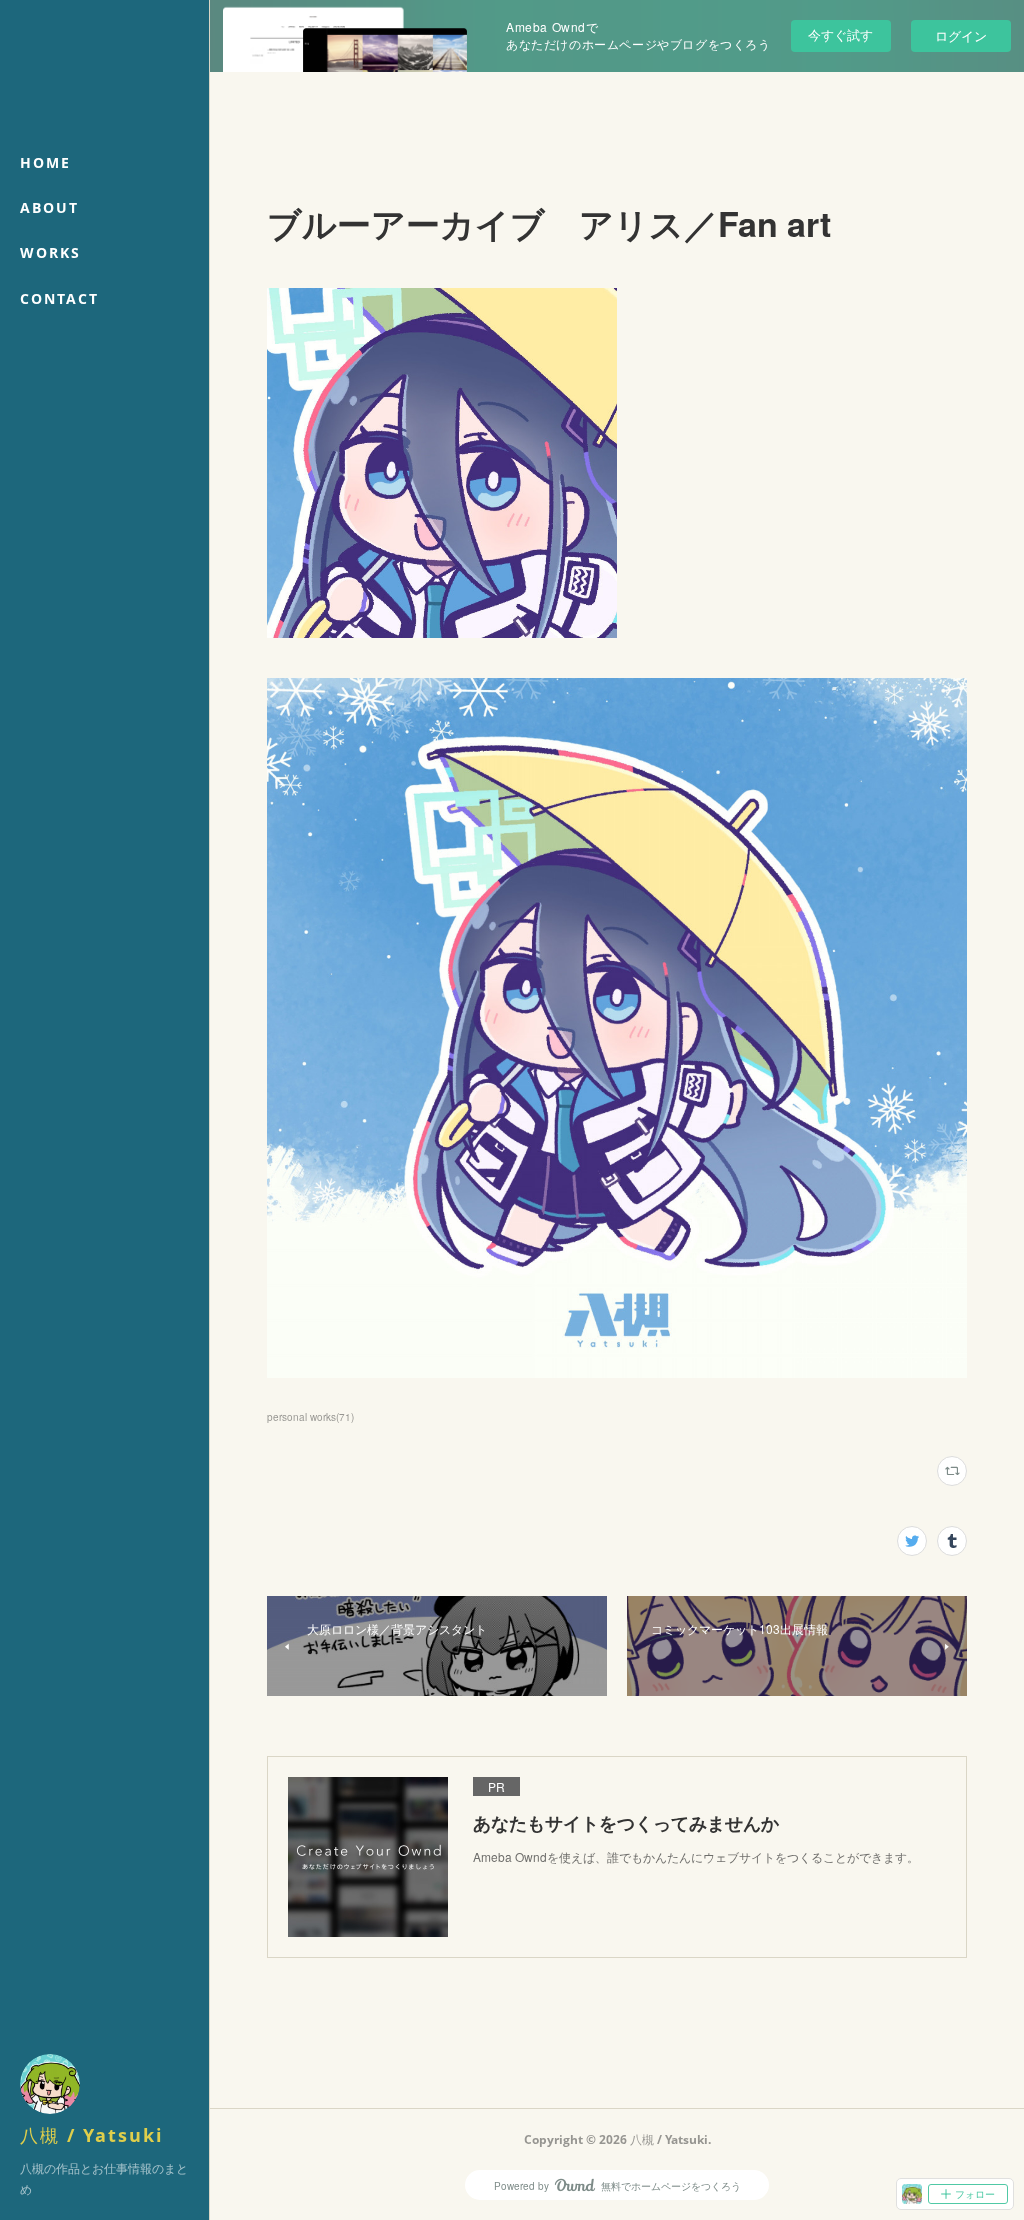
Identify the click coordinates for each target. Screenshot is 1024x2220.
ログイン (961, 35)
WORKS (50, 252)
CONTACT (59, 298)
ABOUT (49, 207)
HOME (45, 162)
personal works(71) (310, 1417)
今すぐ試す (840, 34)
